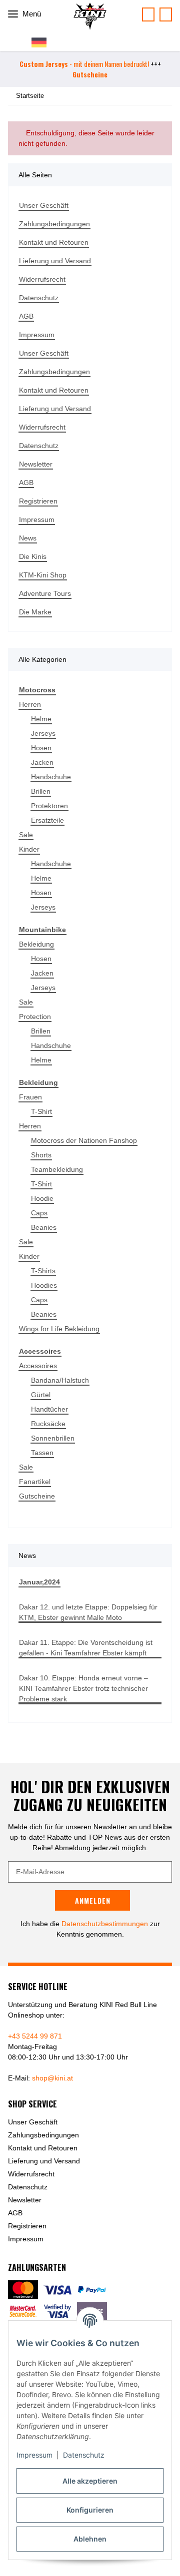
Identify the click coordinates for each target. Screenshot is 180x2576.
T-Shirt (41, 1111)
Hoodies (44, 1285)
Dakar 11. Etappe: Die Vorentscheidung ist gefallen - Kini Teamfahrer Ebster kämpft (86, 1648)
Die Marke (35, 612)
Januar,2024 (39, 1582)
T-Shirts (43, 1271)
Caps (39, 1213)
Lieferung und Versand (55, 261)
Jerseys (43, 733)
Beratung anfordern (148, 14)
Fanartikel (35, 1482)
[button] (43, 42)
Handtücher (49, 1409)
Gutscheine (37, 1496)
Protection (35, 1017)
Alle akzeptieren (90, 2481)
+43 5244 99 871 (35, 2036)
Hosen (41, 748)
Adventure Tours (45, 593)
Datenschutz (84, 2455)
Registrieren (38, 501)
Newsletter (36, 464)
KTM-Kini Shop (43, 575)
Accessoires (38, 1366)
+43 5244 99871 (166, 14)
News (28, 538)
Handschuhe (51, 777)
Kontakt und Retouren (54, 242)
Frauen (30, 1097)
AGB (26, 316)
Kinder (29, 849)
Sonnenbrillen (53, 1438)
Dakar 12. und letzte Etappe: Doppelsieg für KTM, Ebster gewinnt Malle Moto (88, 1612)
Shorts (41, 1155)
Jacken (42, 762)
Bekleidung (36, 944)
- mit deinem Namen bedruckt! (84, 64)
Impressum (34, 2455)
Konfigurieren (90, 2510)
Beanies (44, 1227)
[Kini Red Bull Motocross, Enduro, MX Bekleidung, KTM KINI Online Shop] (90, 16)
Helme (41, 719)
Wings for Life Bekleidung (59, 1329)
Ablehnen (90, 2539)
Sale (26, 835)
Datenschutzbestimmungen (105, 1924)
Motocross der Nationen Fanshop (84, 1140)
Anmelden (93, 1900)
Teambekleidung (57, 1169)
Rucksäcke (48, 1424)
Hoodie (42, 1198)
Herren (30, 704)
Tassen (42, 1453)
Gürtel (41, 1395)
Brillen (41, 791)
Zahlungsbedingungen (54, 224)
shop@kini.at (52, 2078)
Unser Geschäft (44, 205)
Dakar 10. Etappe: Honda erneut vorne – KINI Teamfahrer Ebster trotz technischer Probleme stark (83, 1688)
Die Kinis (33, 556)
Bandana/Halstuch (60, 1380)
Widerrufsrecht (42, 279)
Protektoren (49, 806)
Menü (31, 14)
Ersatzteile (47, 820)
